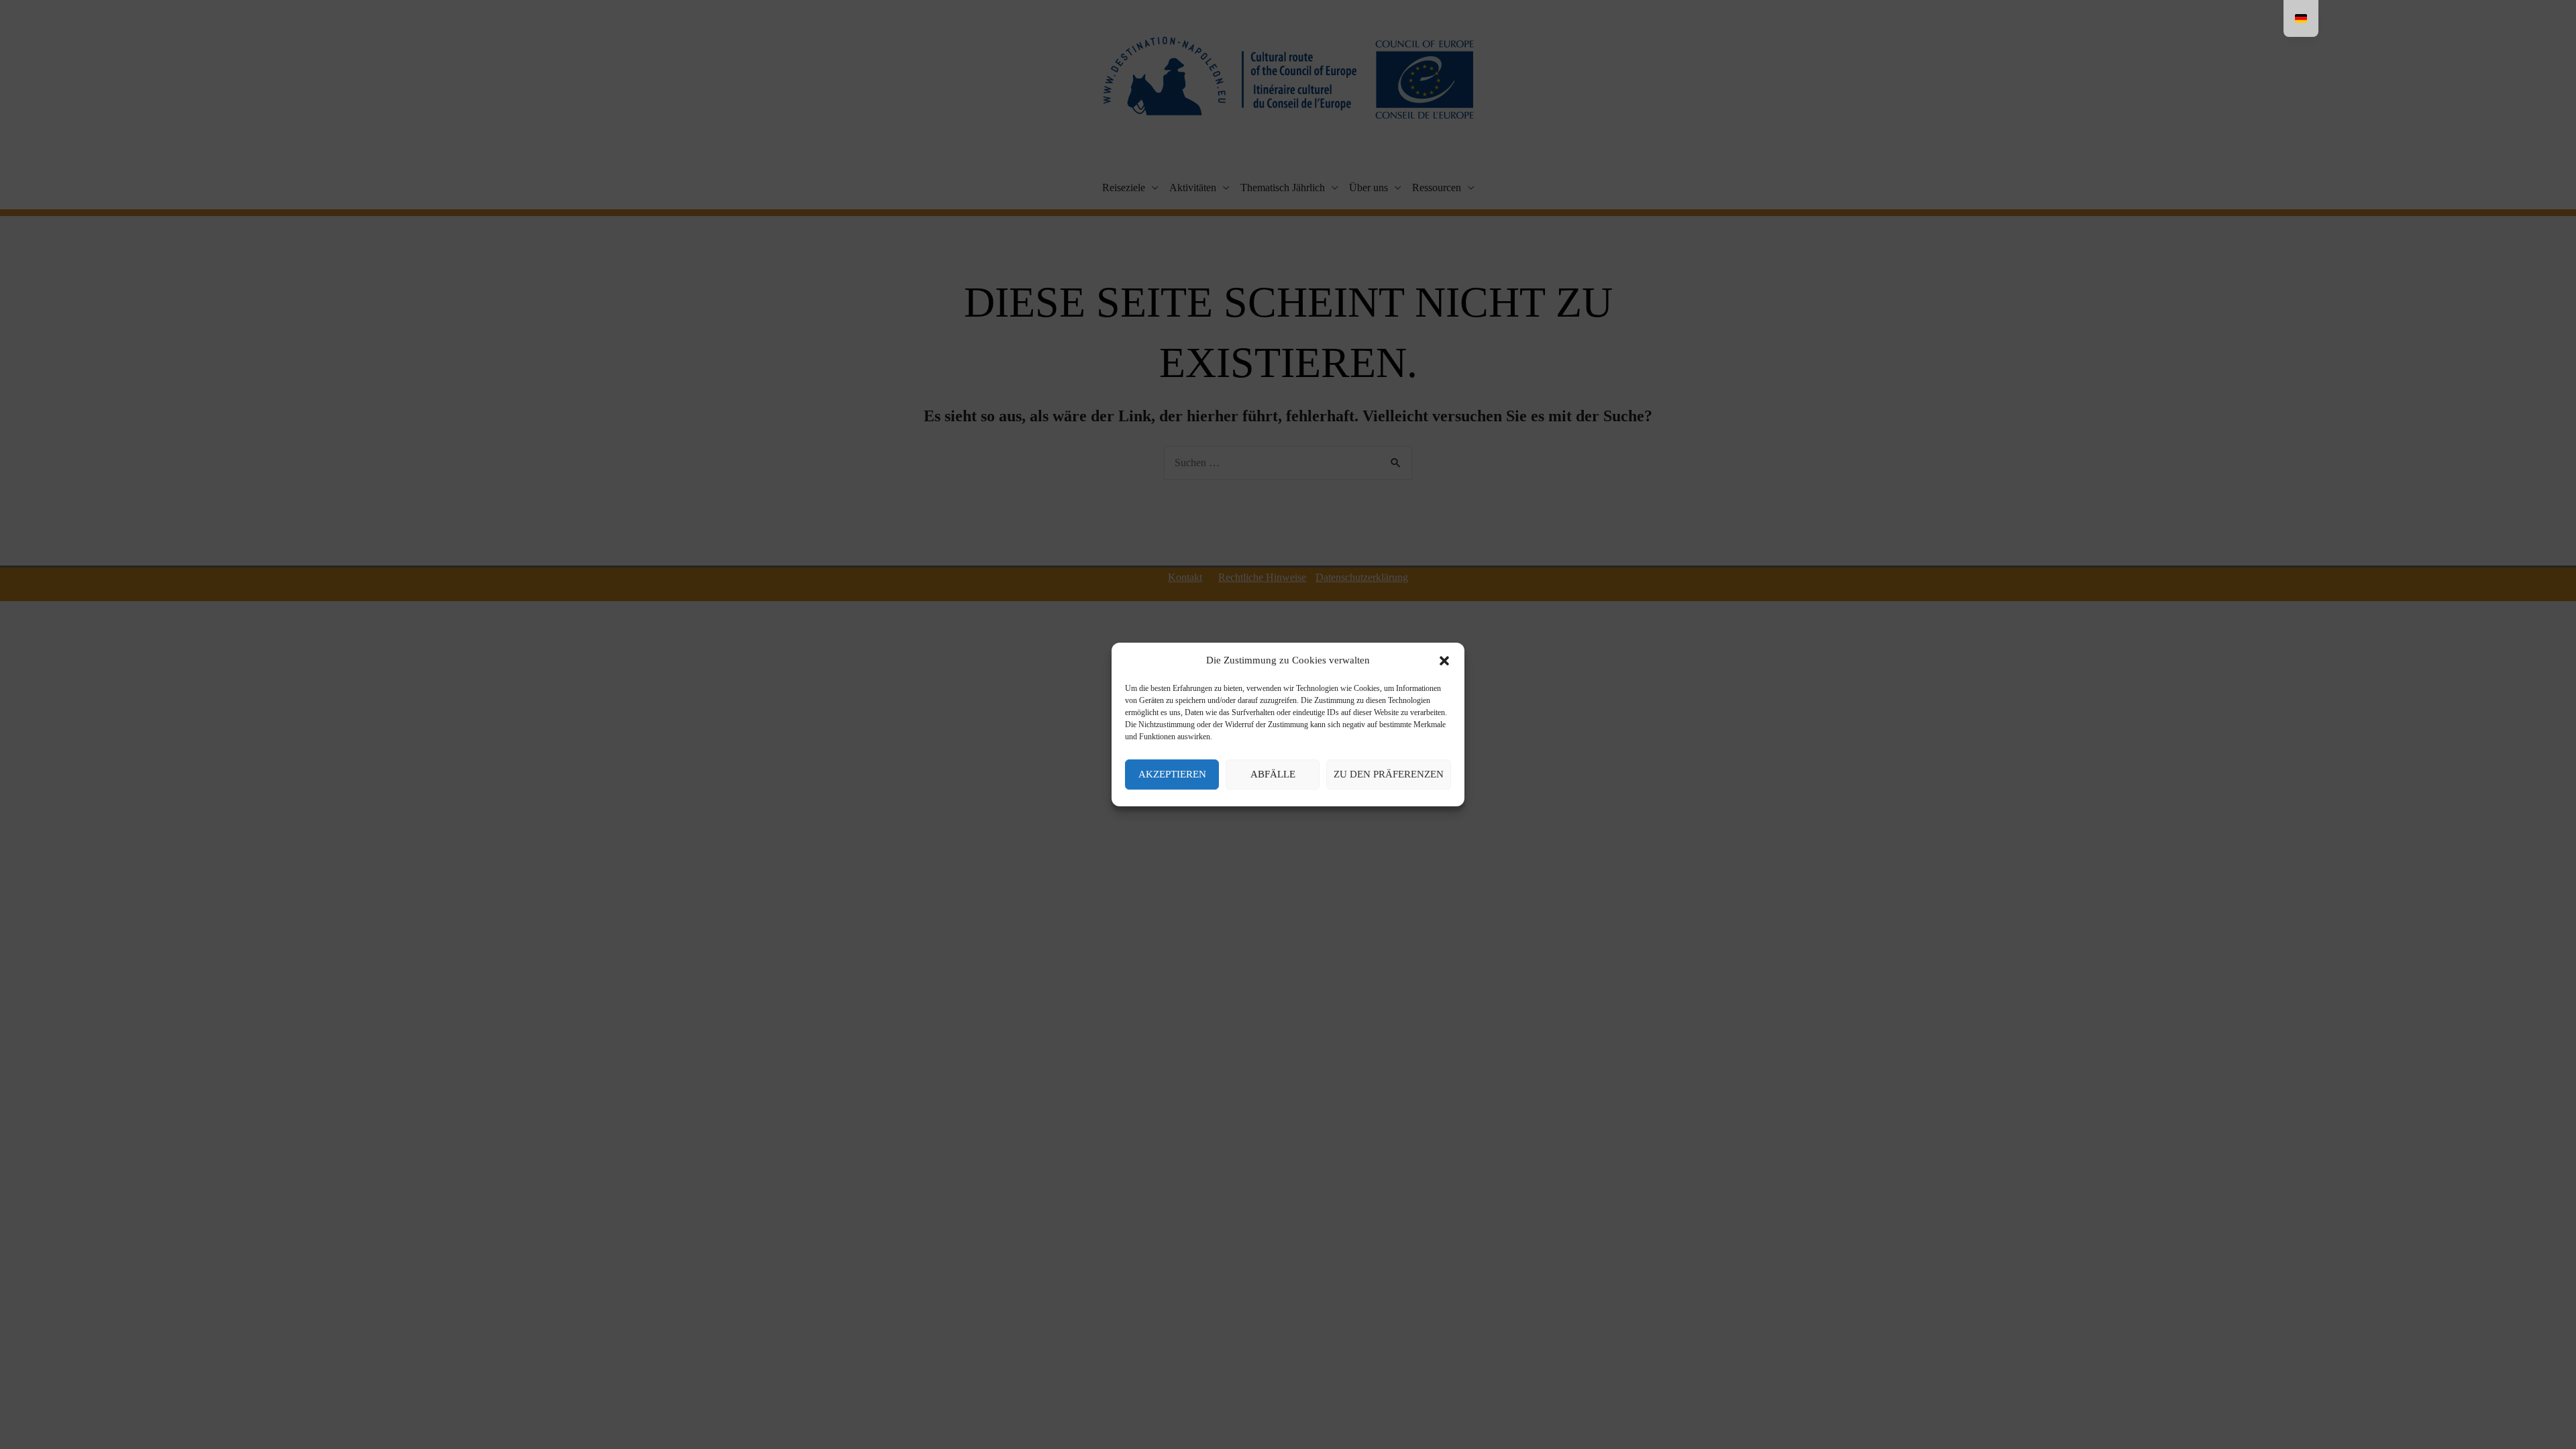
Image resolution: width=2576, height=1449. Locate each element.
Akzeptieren (1172, 774)
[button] (1444, 661)
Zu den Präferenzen (1389, 774)
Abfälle (1273, 774)
